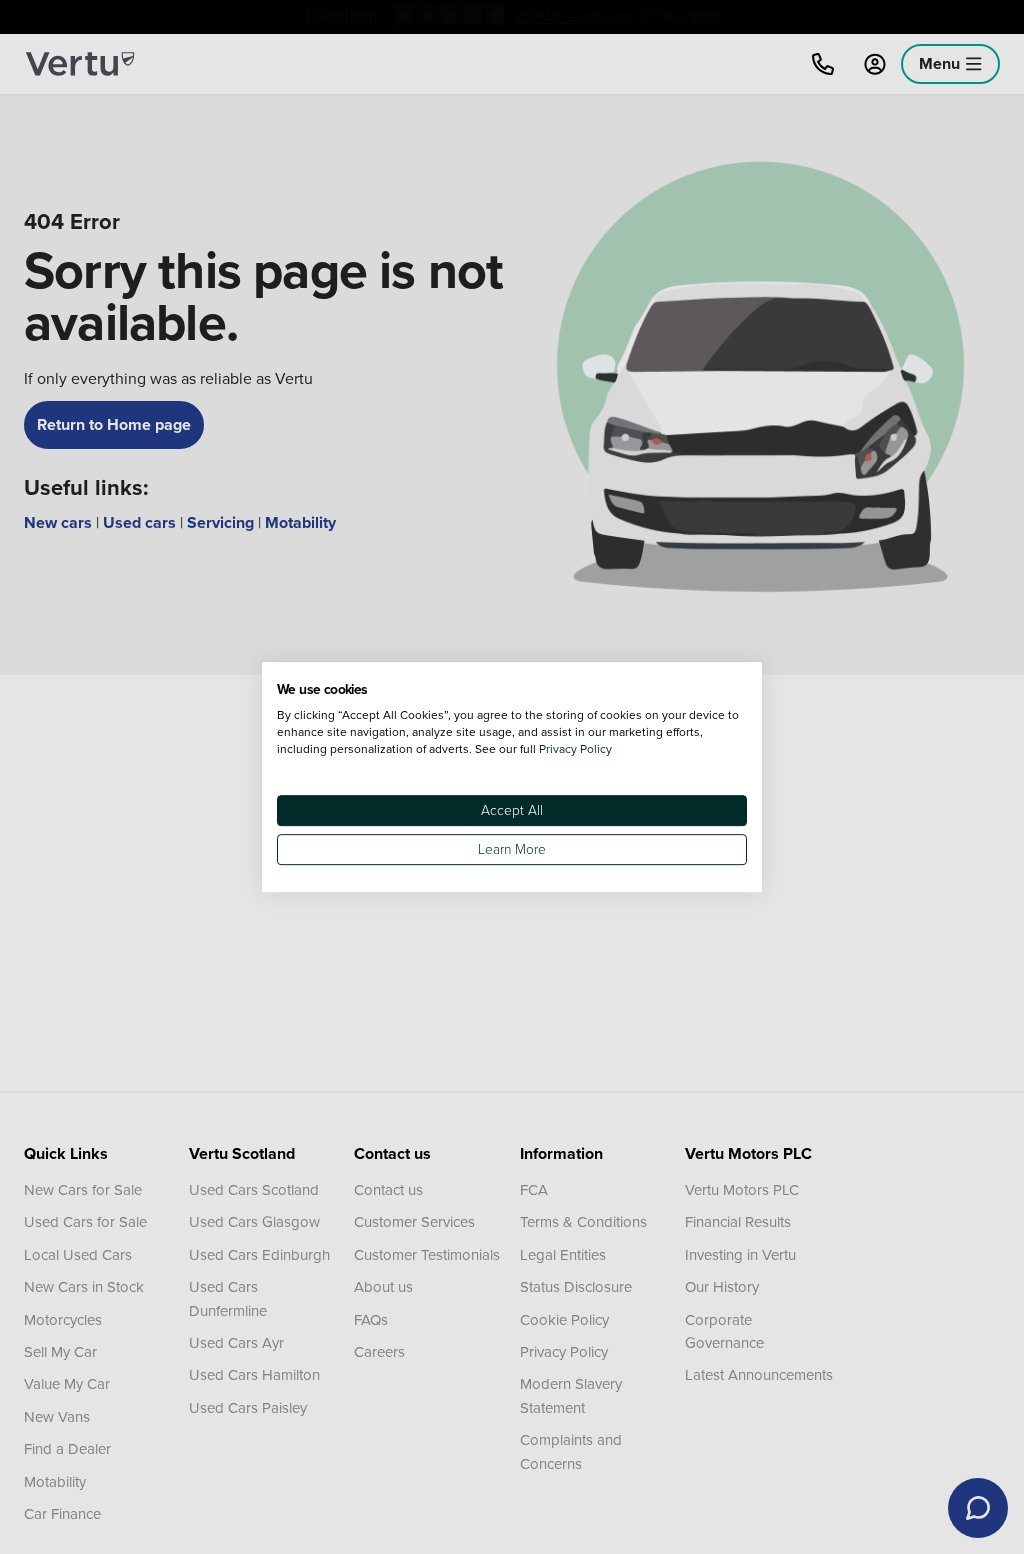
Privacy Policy (575, 748)
